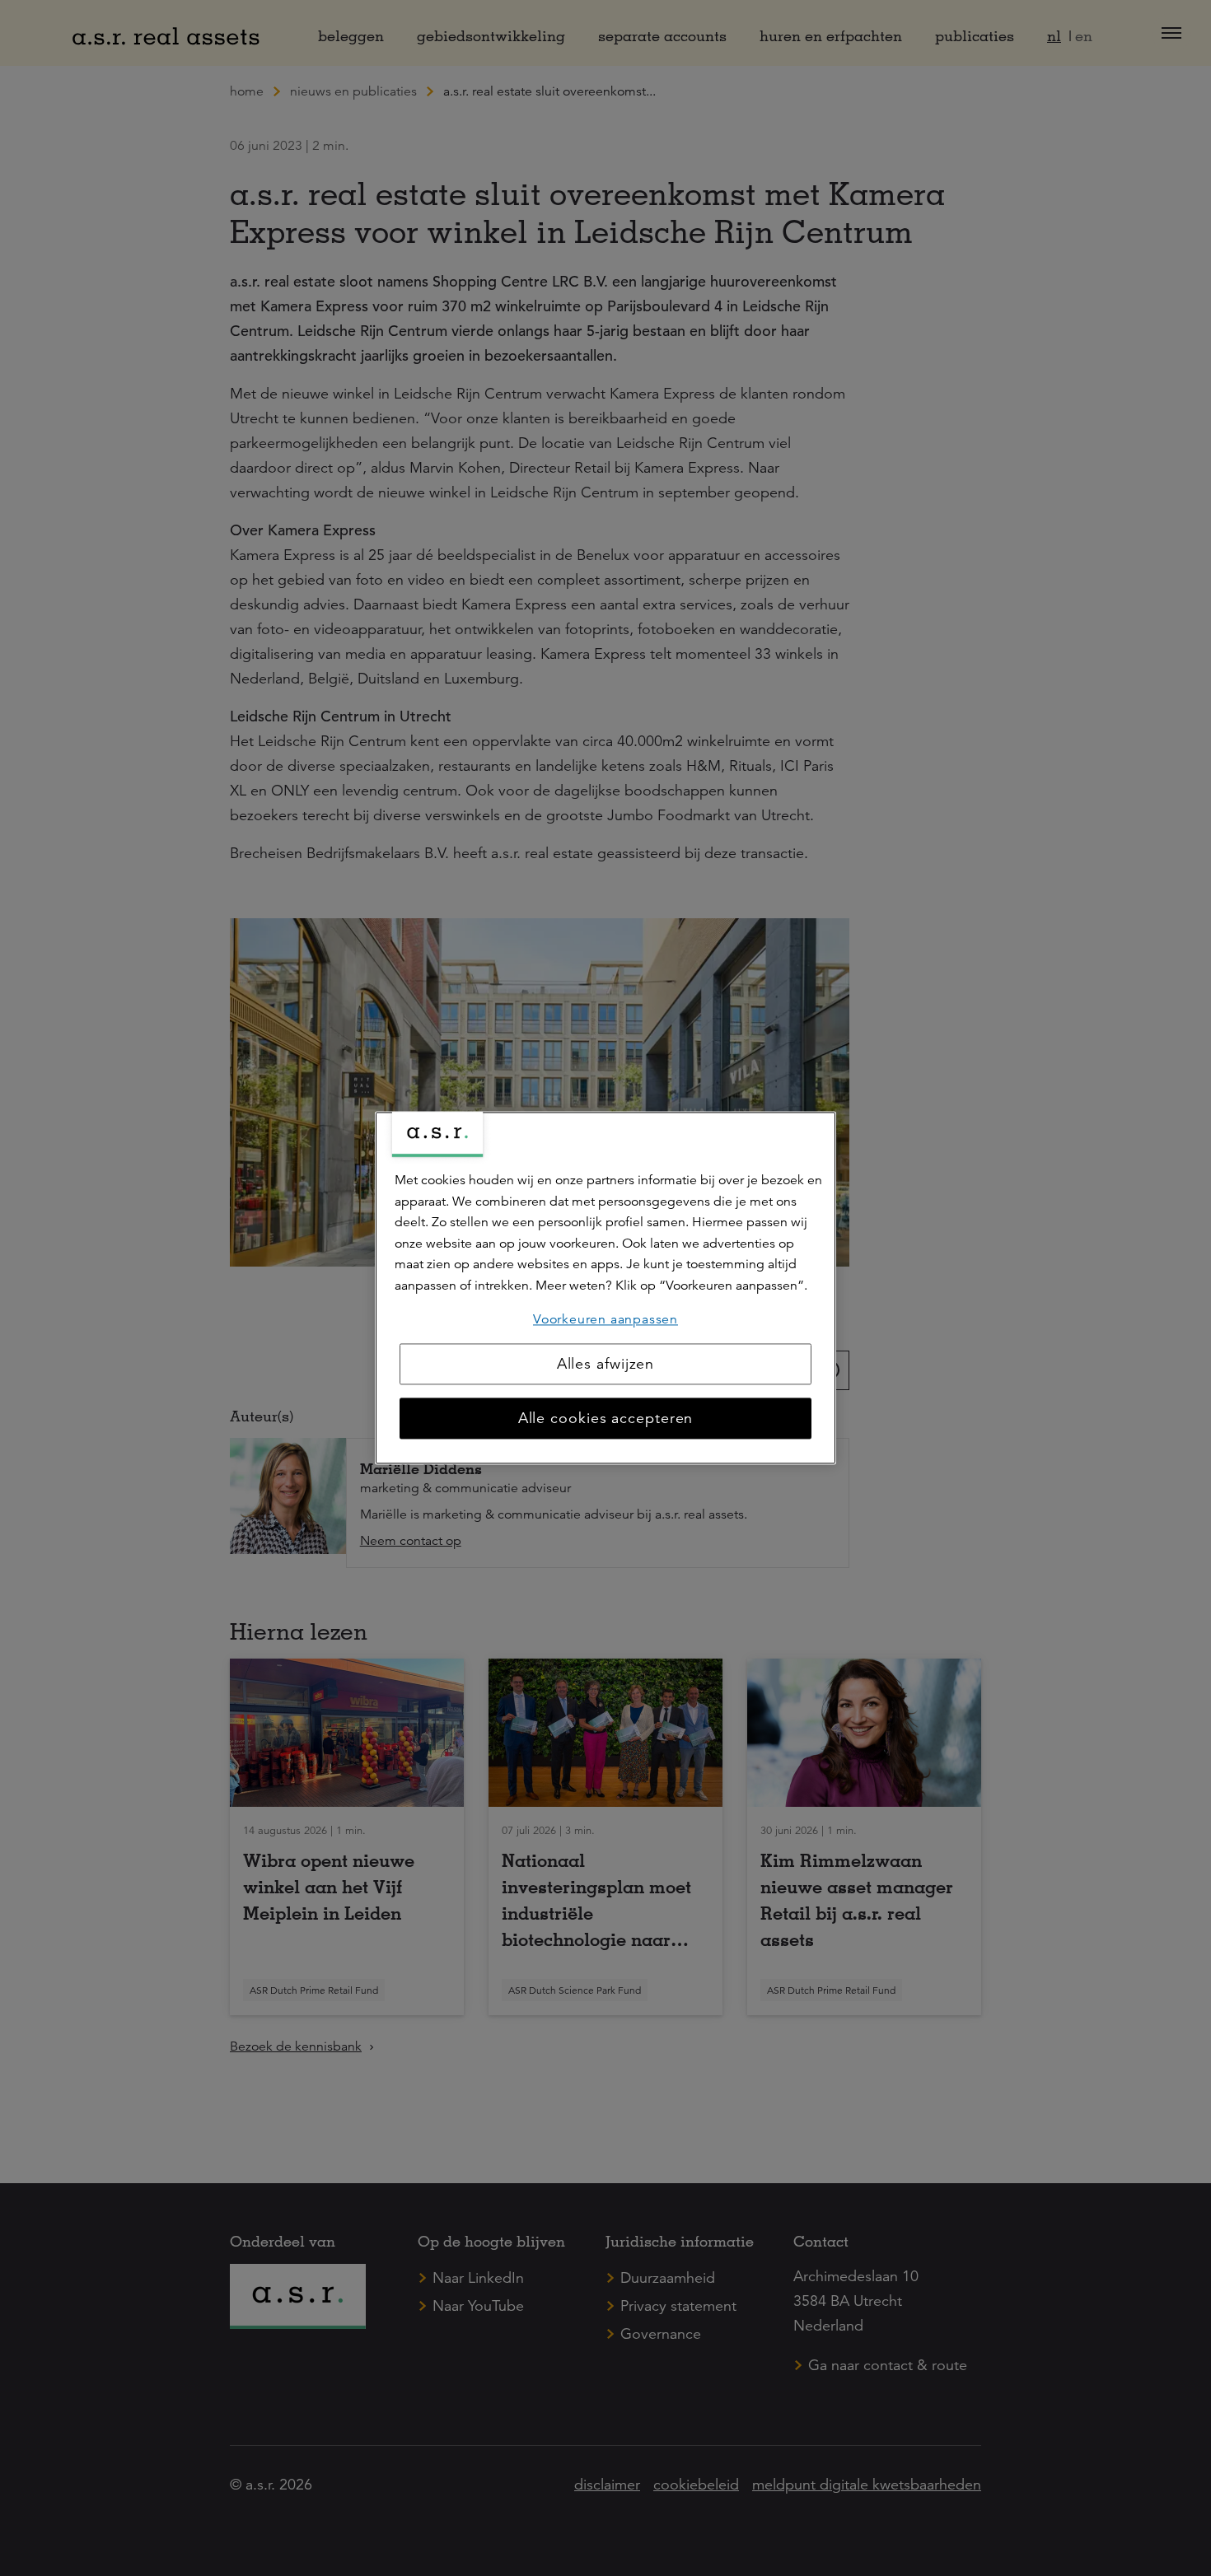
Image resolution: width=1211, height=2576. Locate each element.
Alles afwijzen (606, 1365)
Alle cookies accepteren (606, 1419)
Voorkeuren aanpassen (605, 1319)
